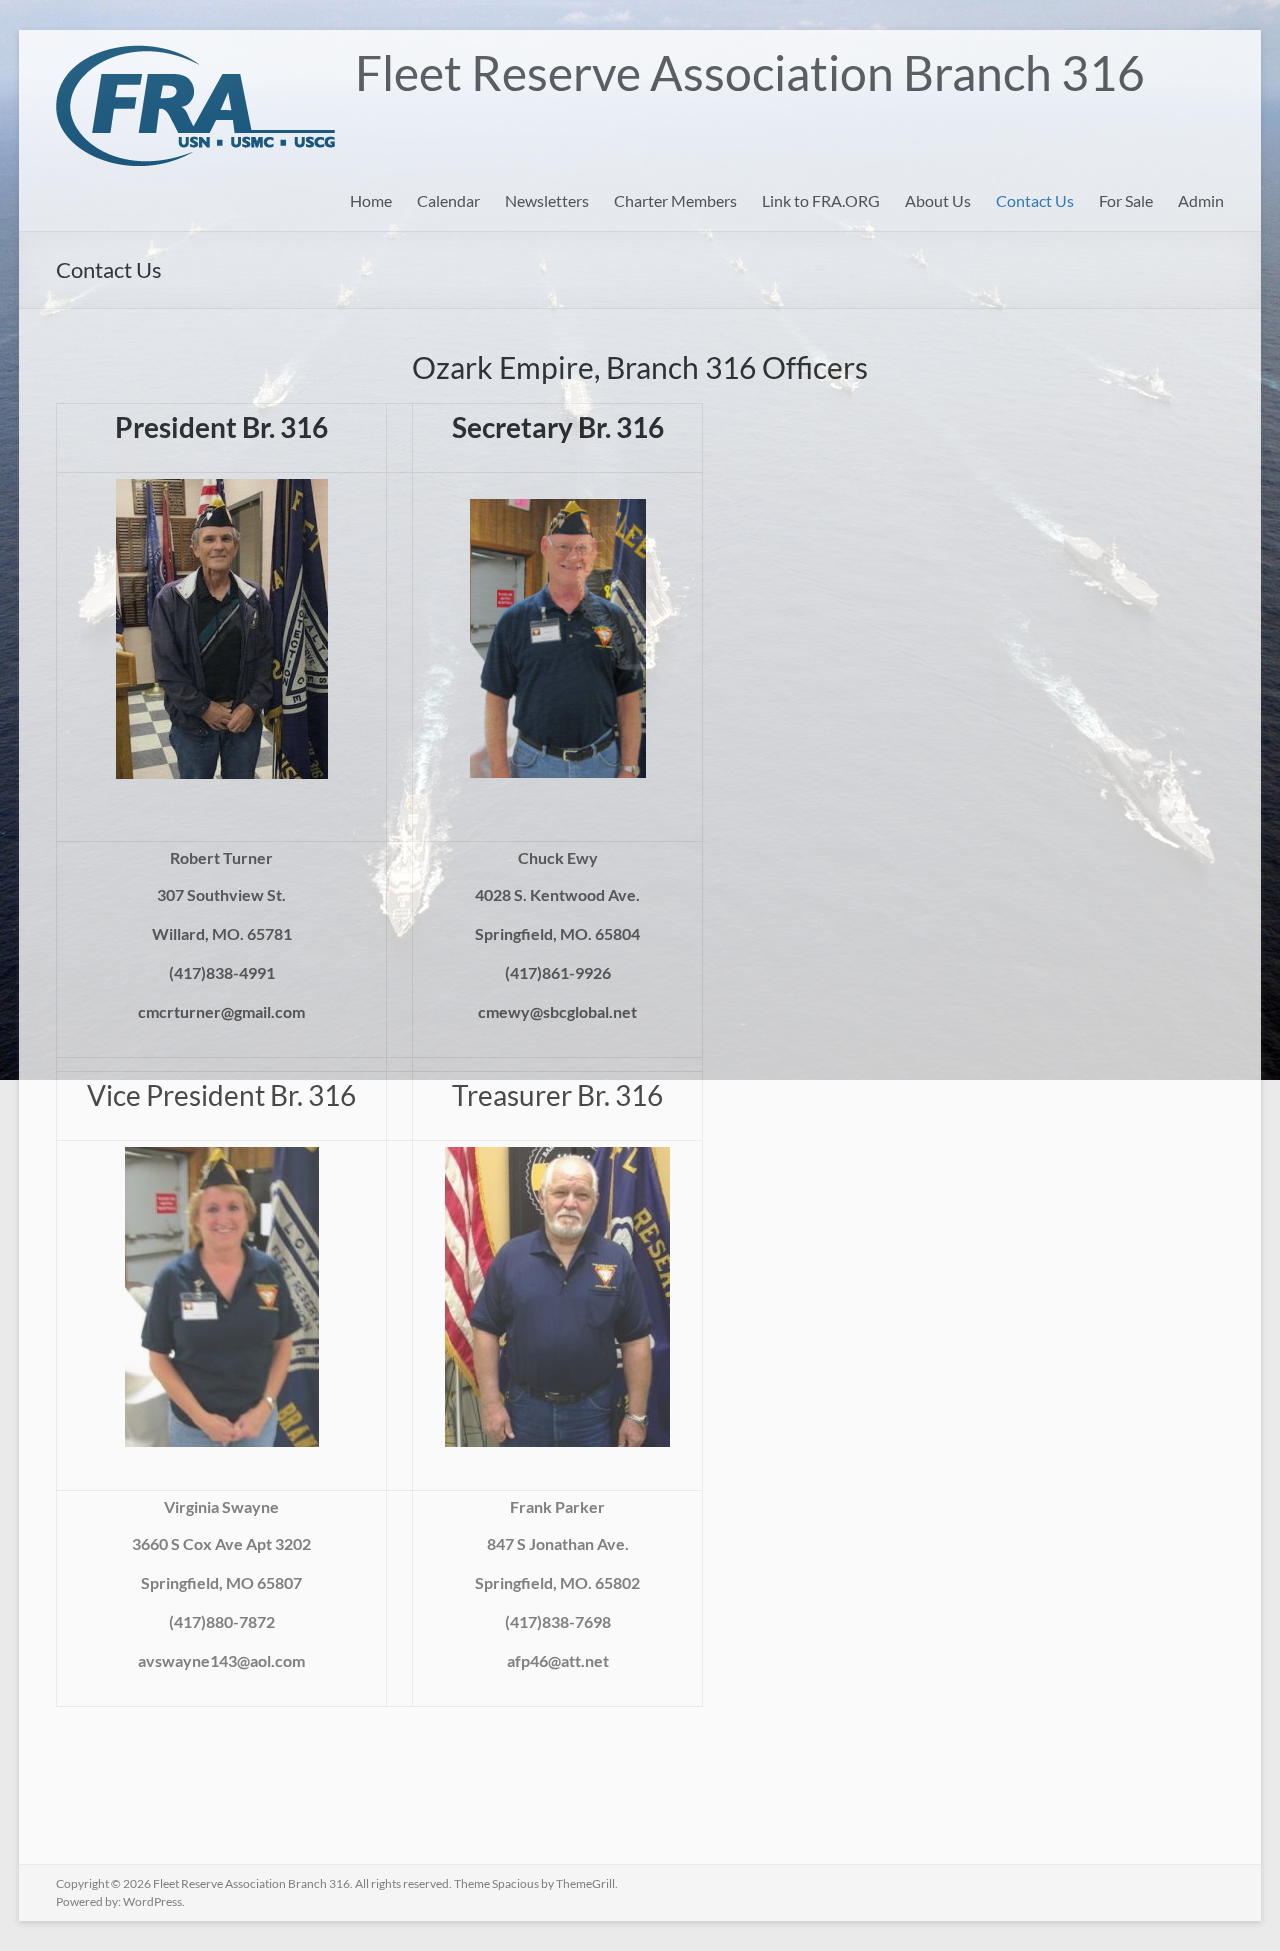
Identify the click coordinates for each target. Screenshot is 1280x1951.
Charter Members (675, 200)
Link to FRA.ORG (821, 200)
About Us (938, 200)
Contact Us (1035, 200)
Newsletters (547, 200)
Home (371, 200)
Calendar (448, 200)
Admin (1201, 200)
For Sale (1126, 200)
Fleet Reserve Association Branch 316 (750, 72)
